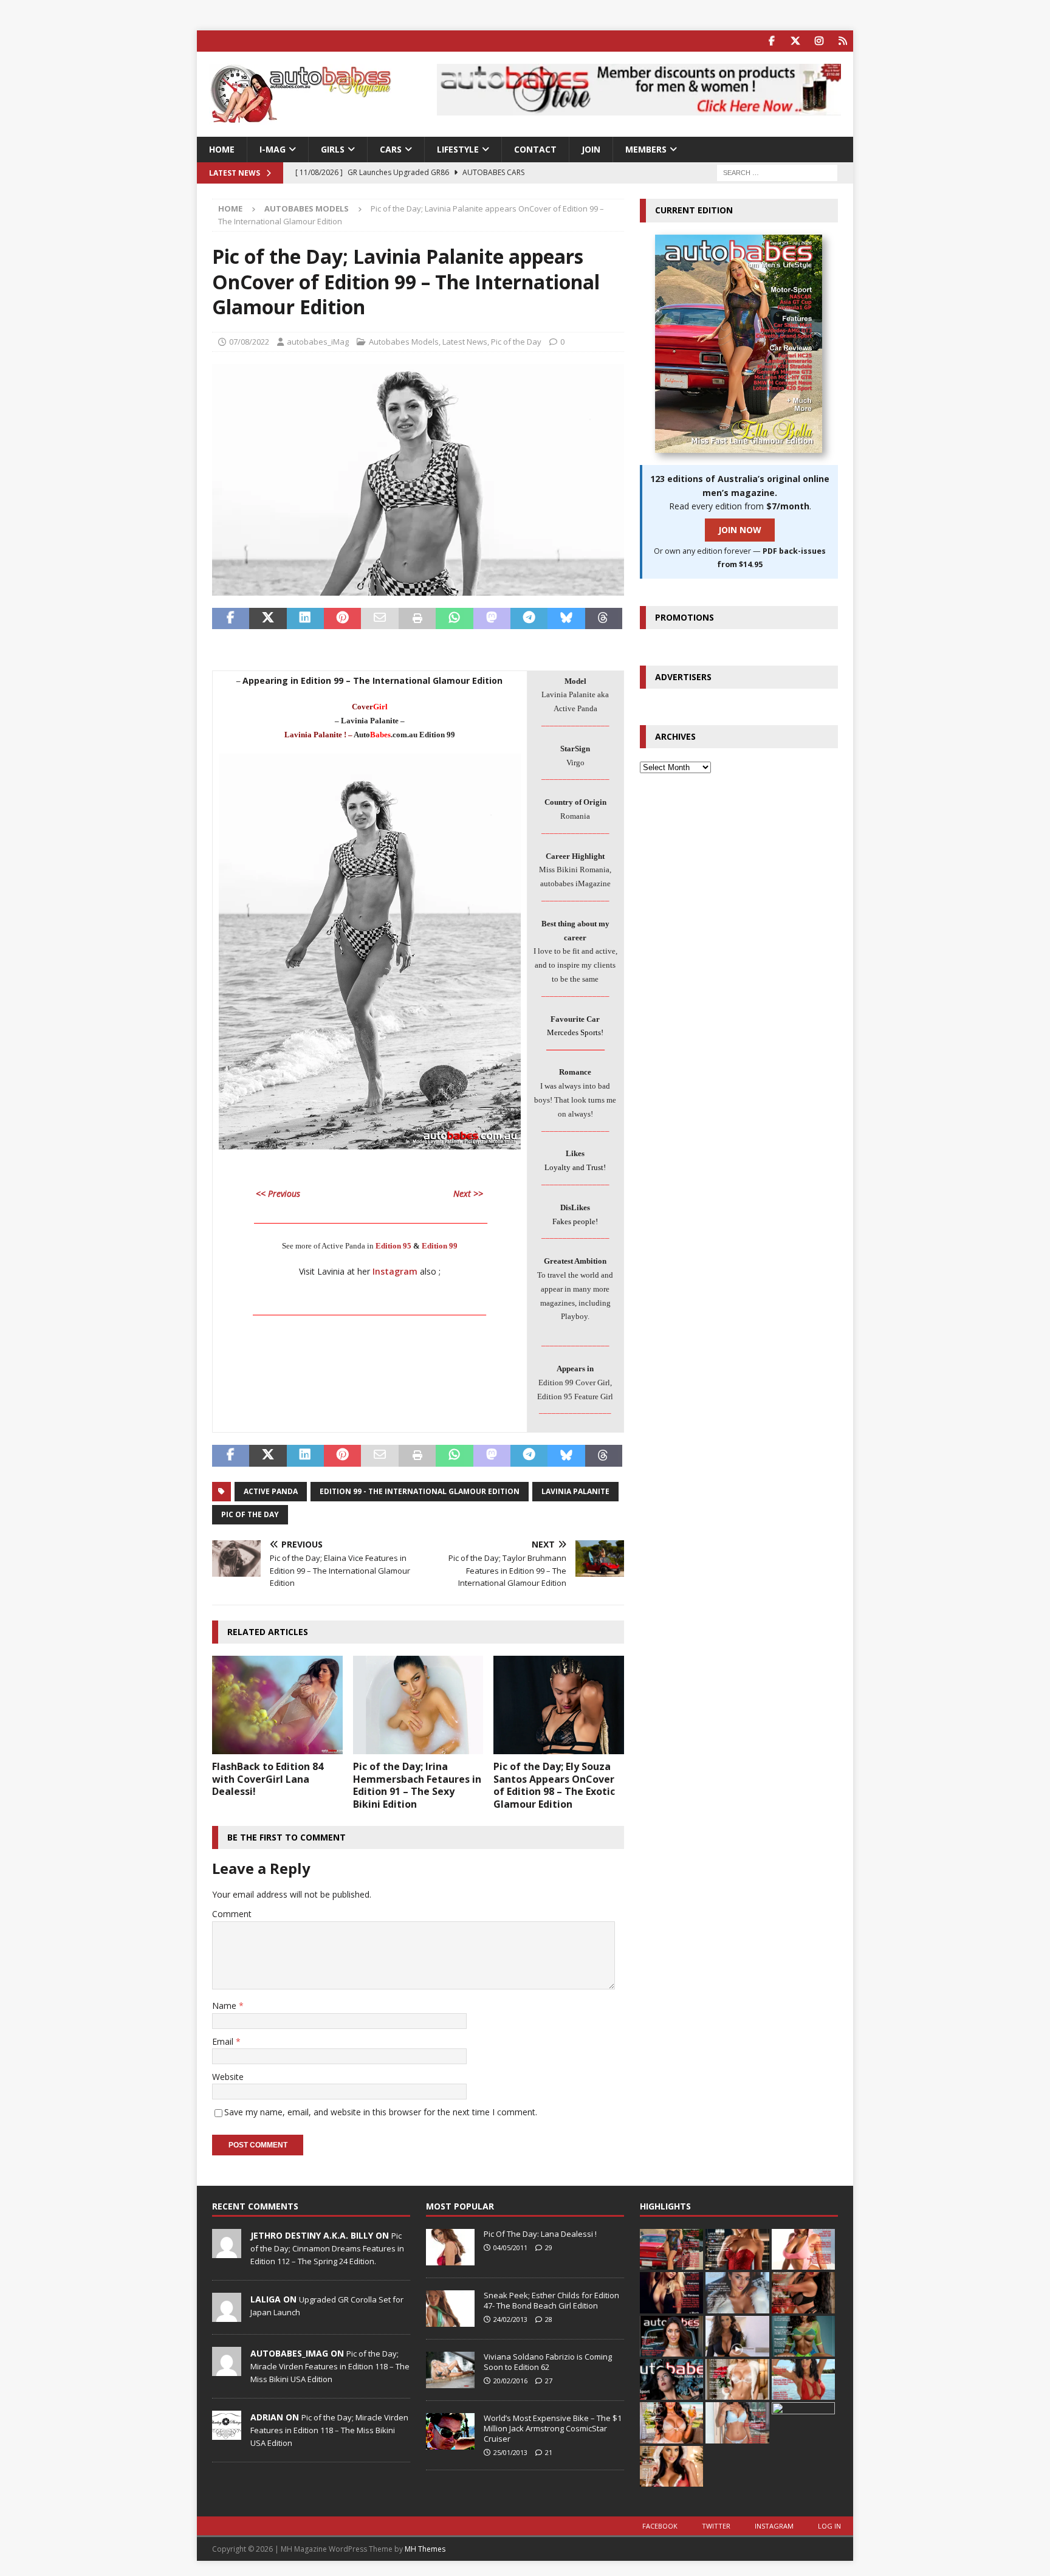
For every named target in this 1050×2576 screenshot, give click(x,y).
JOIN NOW (740, 530)
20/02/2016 (510, 2381)
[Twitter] (795, 41)
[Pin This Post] (342, 619)
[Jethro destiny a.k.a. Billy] (227, 2251)
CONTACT (535, 149)
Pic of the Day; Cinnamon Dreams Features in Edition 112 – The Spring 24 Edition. (327, 2248)
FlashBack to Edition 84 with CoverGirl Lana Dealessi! (268, 1779)
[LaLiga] (227, 2315)
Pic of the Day (516, 342)
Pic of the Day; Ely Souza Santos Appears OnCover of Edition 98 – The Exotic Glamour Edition (554, 1785)
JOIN (591, 149)
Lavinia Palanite (575, 1491)
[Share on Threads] (604, 619)
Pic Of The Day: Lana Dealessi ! (540, 2234)
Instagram (395, 1271)
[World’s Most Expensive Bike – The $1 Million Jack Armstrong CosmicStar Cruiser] (450, 2431)
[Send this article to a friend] (379, 619)
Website (228, 2077)
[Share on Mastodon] (492, 619)
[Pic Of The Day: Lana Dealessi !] (450, 2247)
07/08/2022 (249, 342)
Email (224, 2041)
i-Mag (273, 149)
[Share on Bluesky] (566, 619)
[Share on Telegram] (529, 619)
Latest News (465, 342)
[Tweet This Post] (268, 619)
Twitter (716, 2526)
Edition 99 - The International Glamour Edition (420, 1491)
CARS (391, 149)
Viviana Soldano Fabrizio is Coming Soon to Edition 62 (548, 2362)
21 (549, 2452)
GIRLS (333, 149)
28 (549, 2319)
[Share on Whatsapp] (454, 619)
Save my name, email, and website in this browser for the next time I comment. (381, 2112)
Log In (829, 2526)
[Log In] (842, 41)
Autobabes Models (404, 342)
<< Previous (278, 1193)
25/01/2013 (510, 2452)
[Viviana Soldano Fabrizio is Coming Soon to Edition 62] (450, 2370)
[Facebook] (771, 41)
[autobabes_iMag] (227, 2369)
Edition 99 (440, 1246)
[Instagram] (819, 41)
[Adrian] (227, 2433)
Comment (232, 1914)
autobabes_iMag (318, 342)
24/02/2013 (510, 2319)
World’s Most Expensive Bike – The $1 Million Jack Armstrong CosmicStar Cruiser (553, 2428)
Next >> (468, 1193)
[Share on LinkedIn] (305, 619)
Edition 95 (393, 1246)
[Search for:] (777, 172)
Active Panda (271, 1491)
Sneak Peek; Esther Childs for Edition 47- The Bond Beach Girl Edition (551, 2300)
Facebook (660, 2526)
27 (549, 2381)
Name (225, 2006)
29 (549, 2247)
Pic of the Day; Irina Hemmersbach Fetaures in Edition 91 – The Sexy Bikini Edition (417, 1785)
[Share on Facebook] (231, 619)
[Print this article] (417, 619)
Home (222, 149)
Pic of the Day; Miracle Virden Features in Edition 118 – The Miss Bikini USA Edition (330, 2366)
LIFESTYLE (458, 149)
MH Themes (425, 2549)
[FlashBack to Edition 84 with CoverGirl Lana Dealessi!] (277, 1705)
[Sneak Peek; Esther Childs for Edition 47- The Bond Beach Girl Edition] (450, 2309)
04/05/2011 (510, 2247)
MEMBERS (646, 149)
